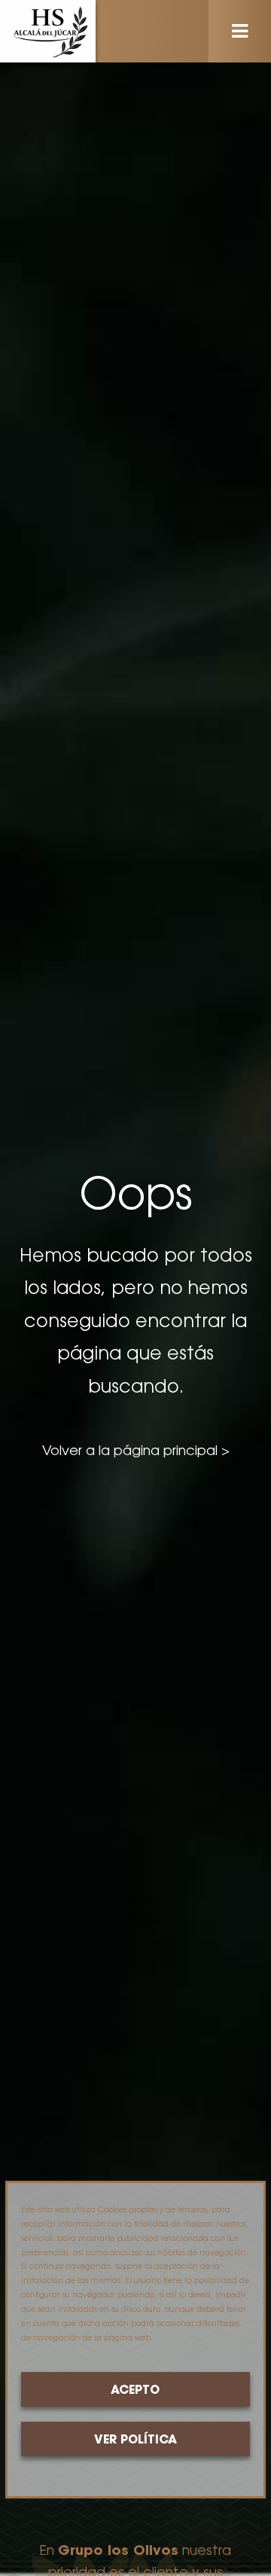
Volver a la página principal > (136, 1452)
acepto (135, 2391)
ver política (135, 2441)
